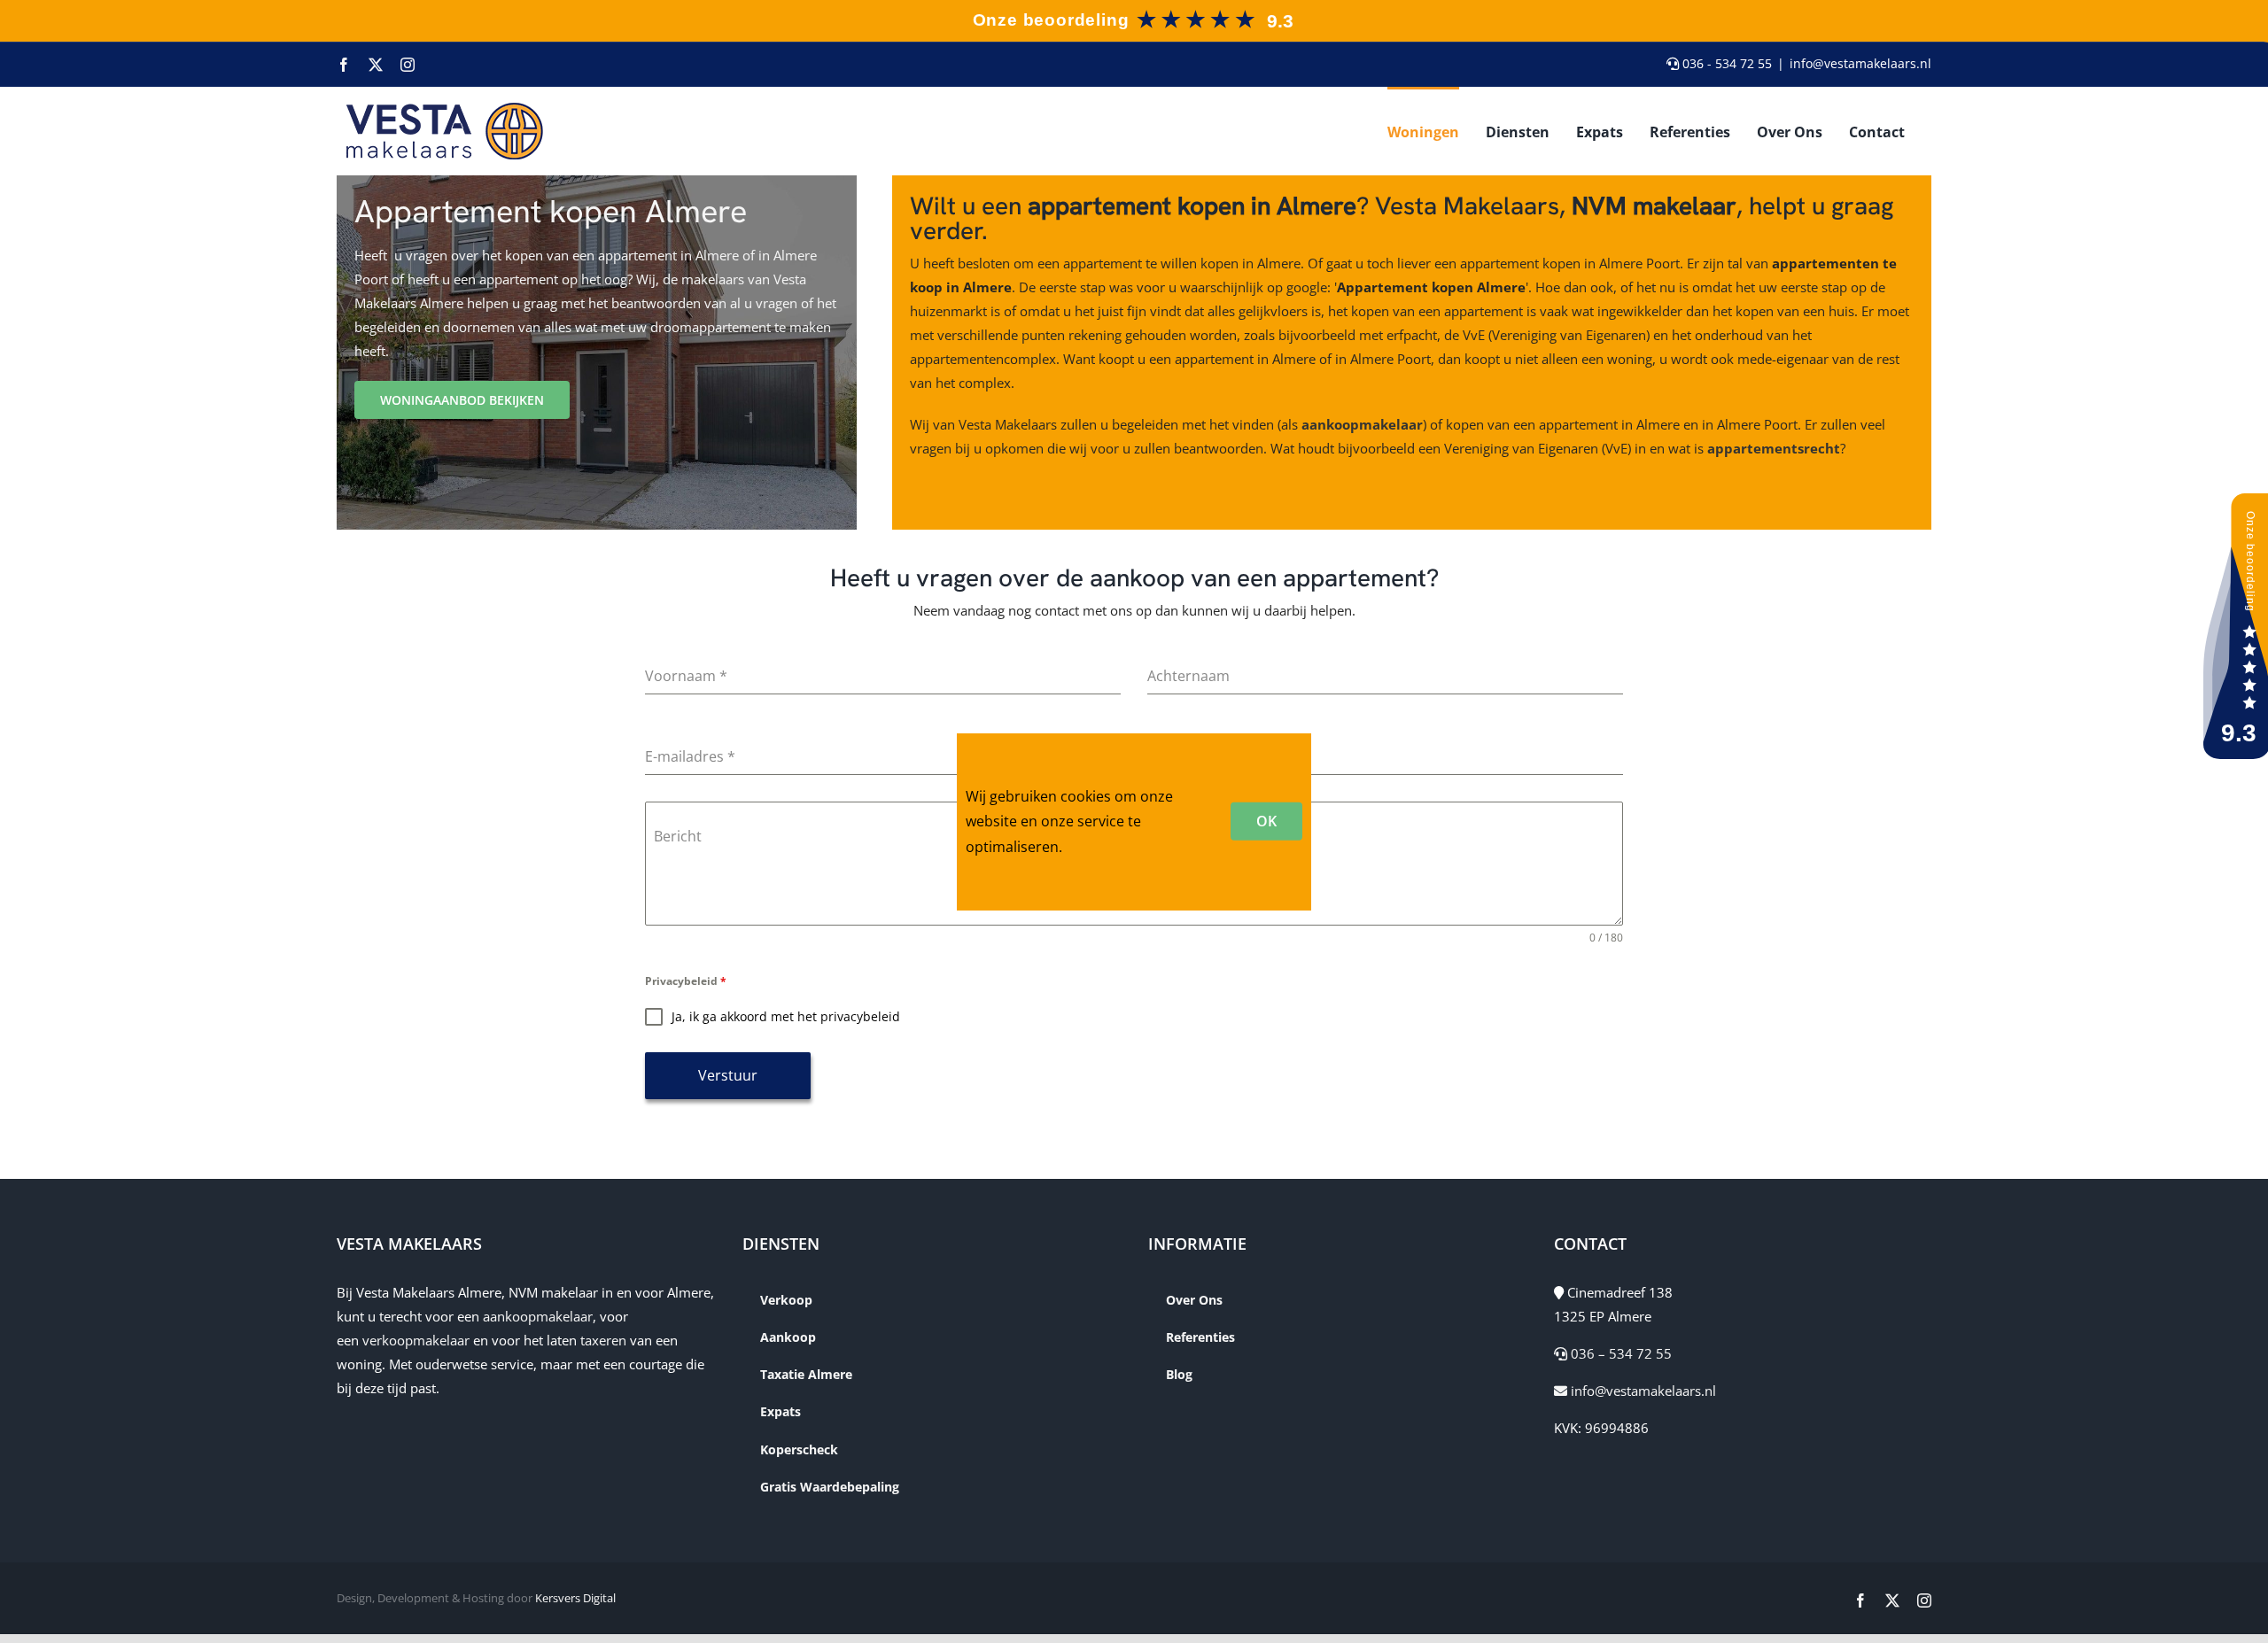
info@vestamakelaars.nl (1860, 63)
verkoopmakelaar (416, 1340)
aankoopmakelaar (1362, 424)
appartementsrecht (1774, 448)
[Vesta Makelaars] (1132, 12)
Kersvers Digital (575, 1598)
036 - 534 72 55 (1725, 63)
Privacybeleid (686, 981)
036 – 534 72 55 (1619, 1353)
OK (1266, 821)
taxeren (603, 1340)
